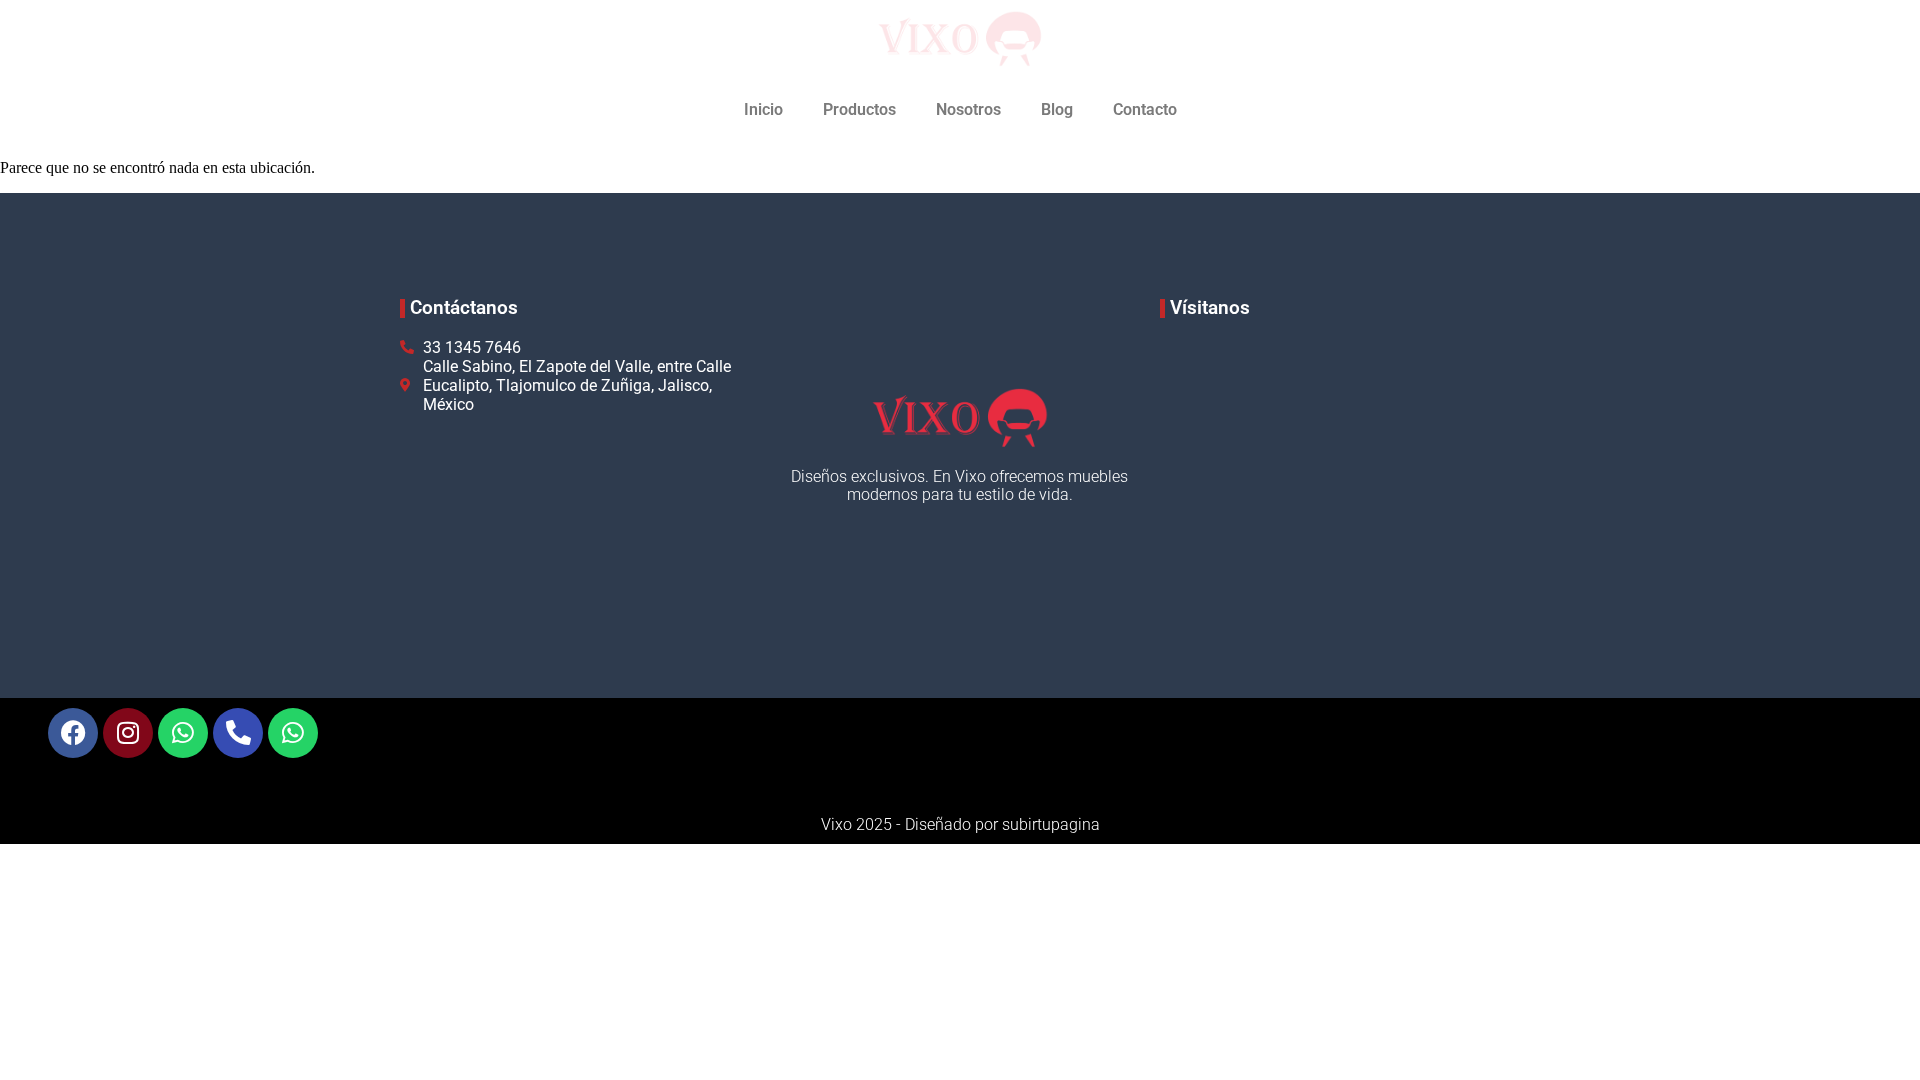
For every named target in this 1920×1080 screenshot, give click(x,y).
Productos (859, 109)
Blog (1057, 109)
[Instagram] (128, 733)
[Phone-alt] (238, 733)
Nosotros (968, 109)
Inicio (763, 109)
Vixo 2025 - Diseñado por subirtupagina (960, 824)
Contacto (1145, 109)
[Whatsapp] (183, 733)
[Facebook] (73, 733)
